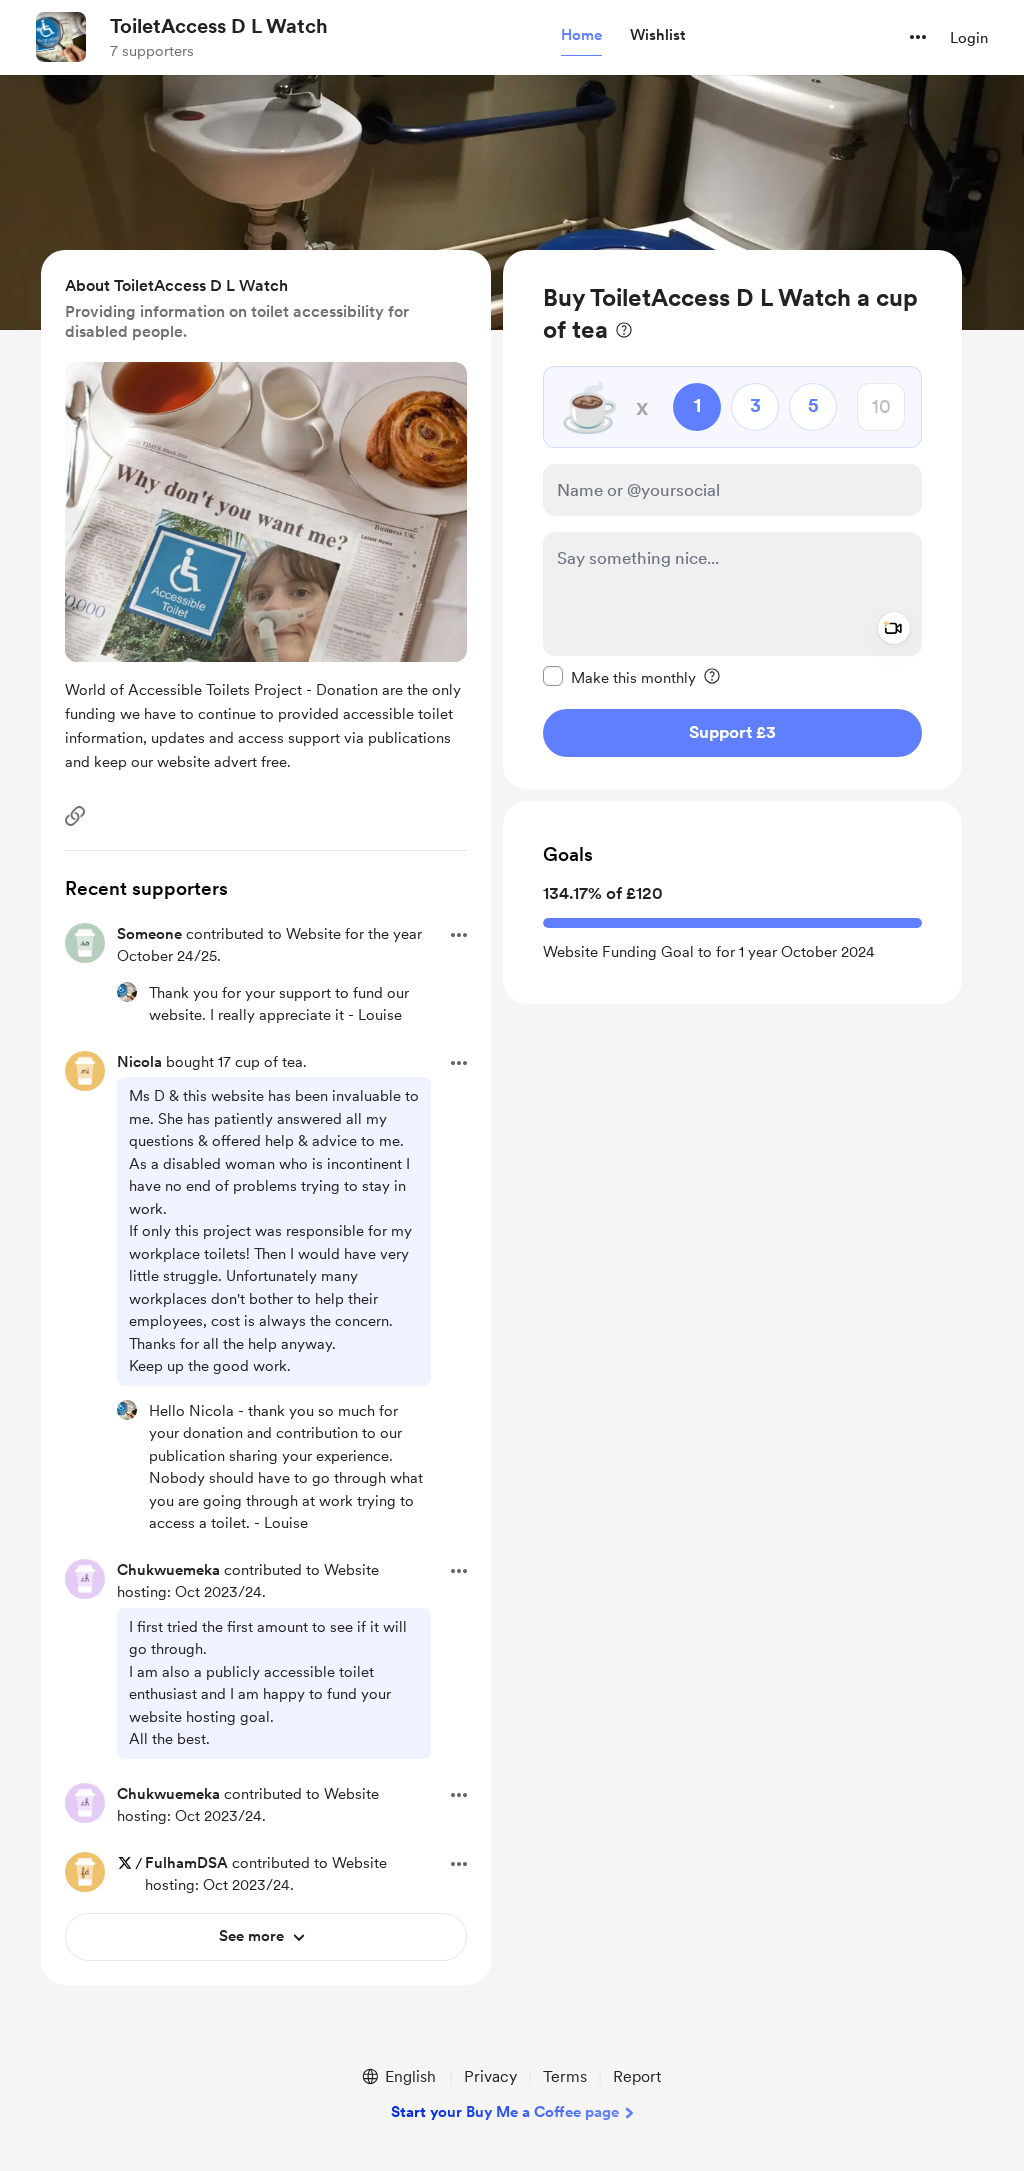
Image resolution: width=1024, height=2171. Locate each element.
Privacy (490, 2076)
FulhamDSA (186, 1863)
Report (637, 2076)
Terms (565, 2076)
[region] (732, 519)
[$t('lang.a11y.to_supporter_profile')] (127, 992)
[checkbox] (619, 677)
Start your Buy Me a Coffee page (505, 2112)
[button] (581, 36)
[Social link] (75, 816)
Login (969, 38)
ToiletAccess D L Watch (219, 26)
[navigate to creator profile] (61, 37)
